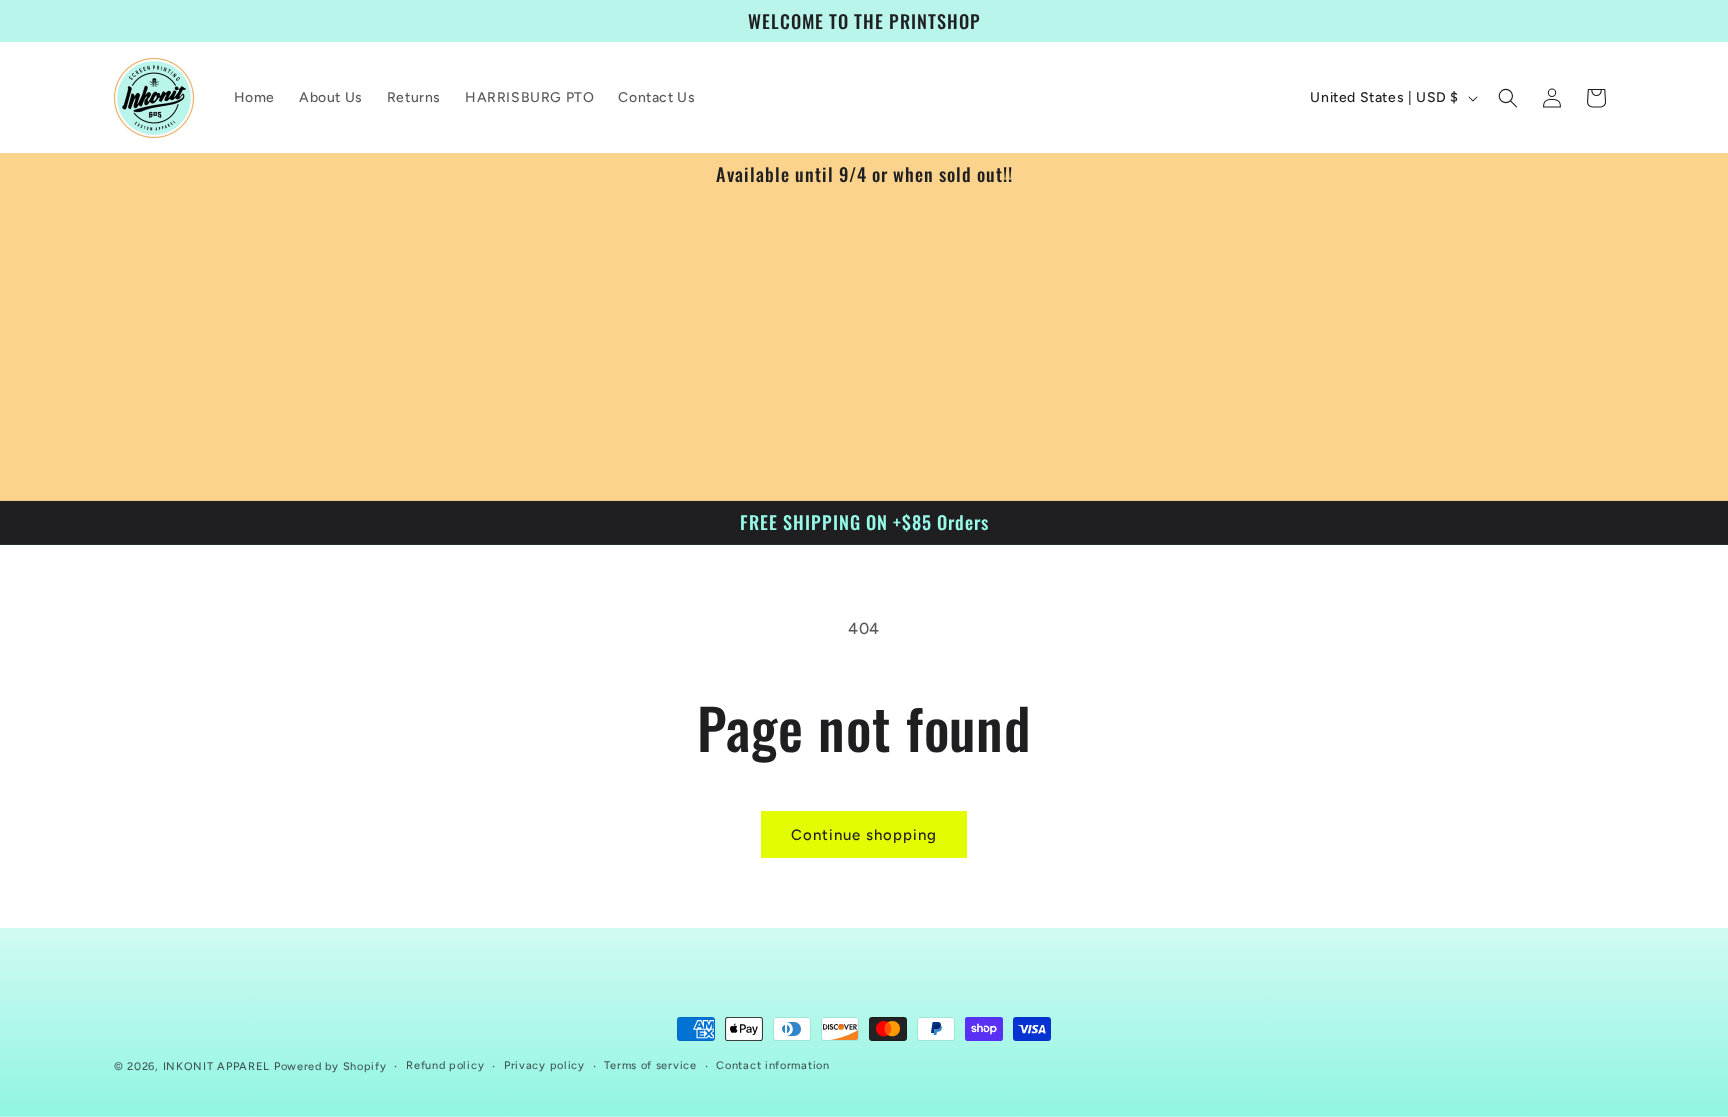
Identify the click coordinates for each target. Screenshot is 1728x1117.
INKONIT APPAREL (217, 1066)
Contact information (772, 1065)
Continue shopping (864, 835)
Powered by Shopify (330, 1066)
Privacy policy (544, 1065)
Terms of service (650, 1065)
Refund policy (445, 1065)
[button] (1508, 98)
